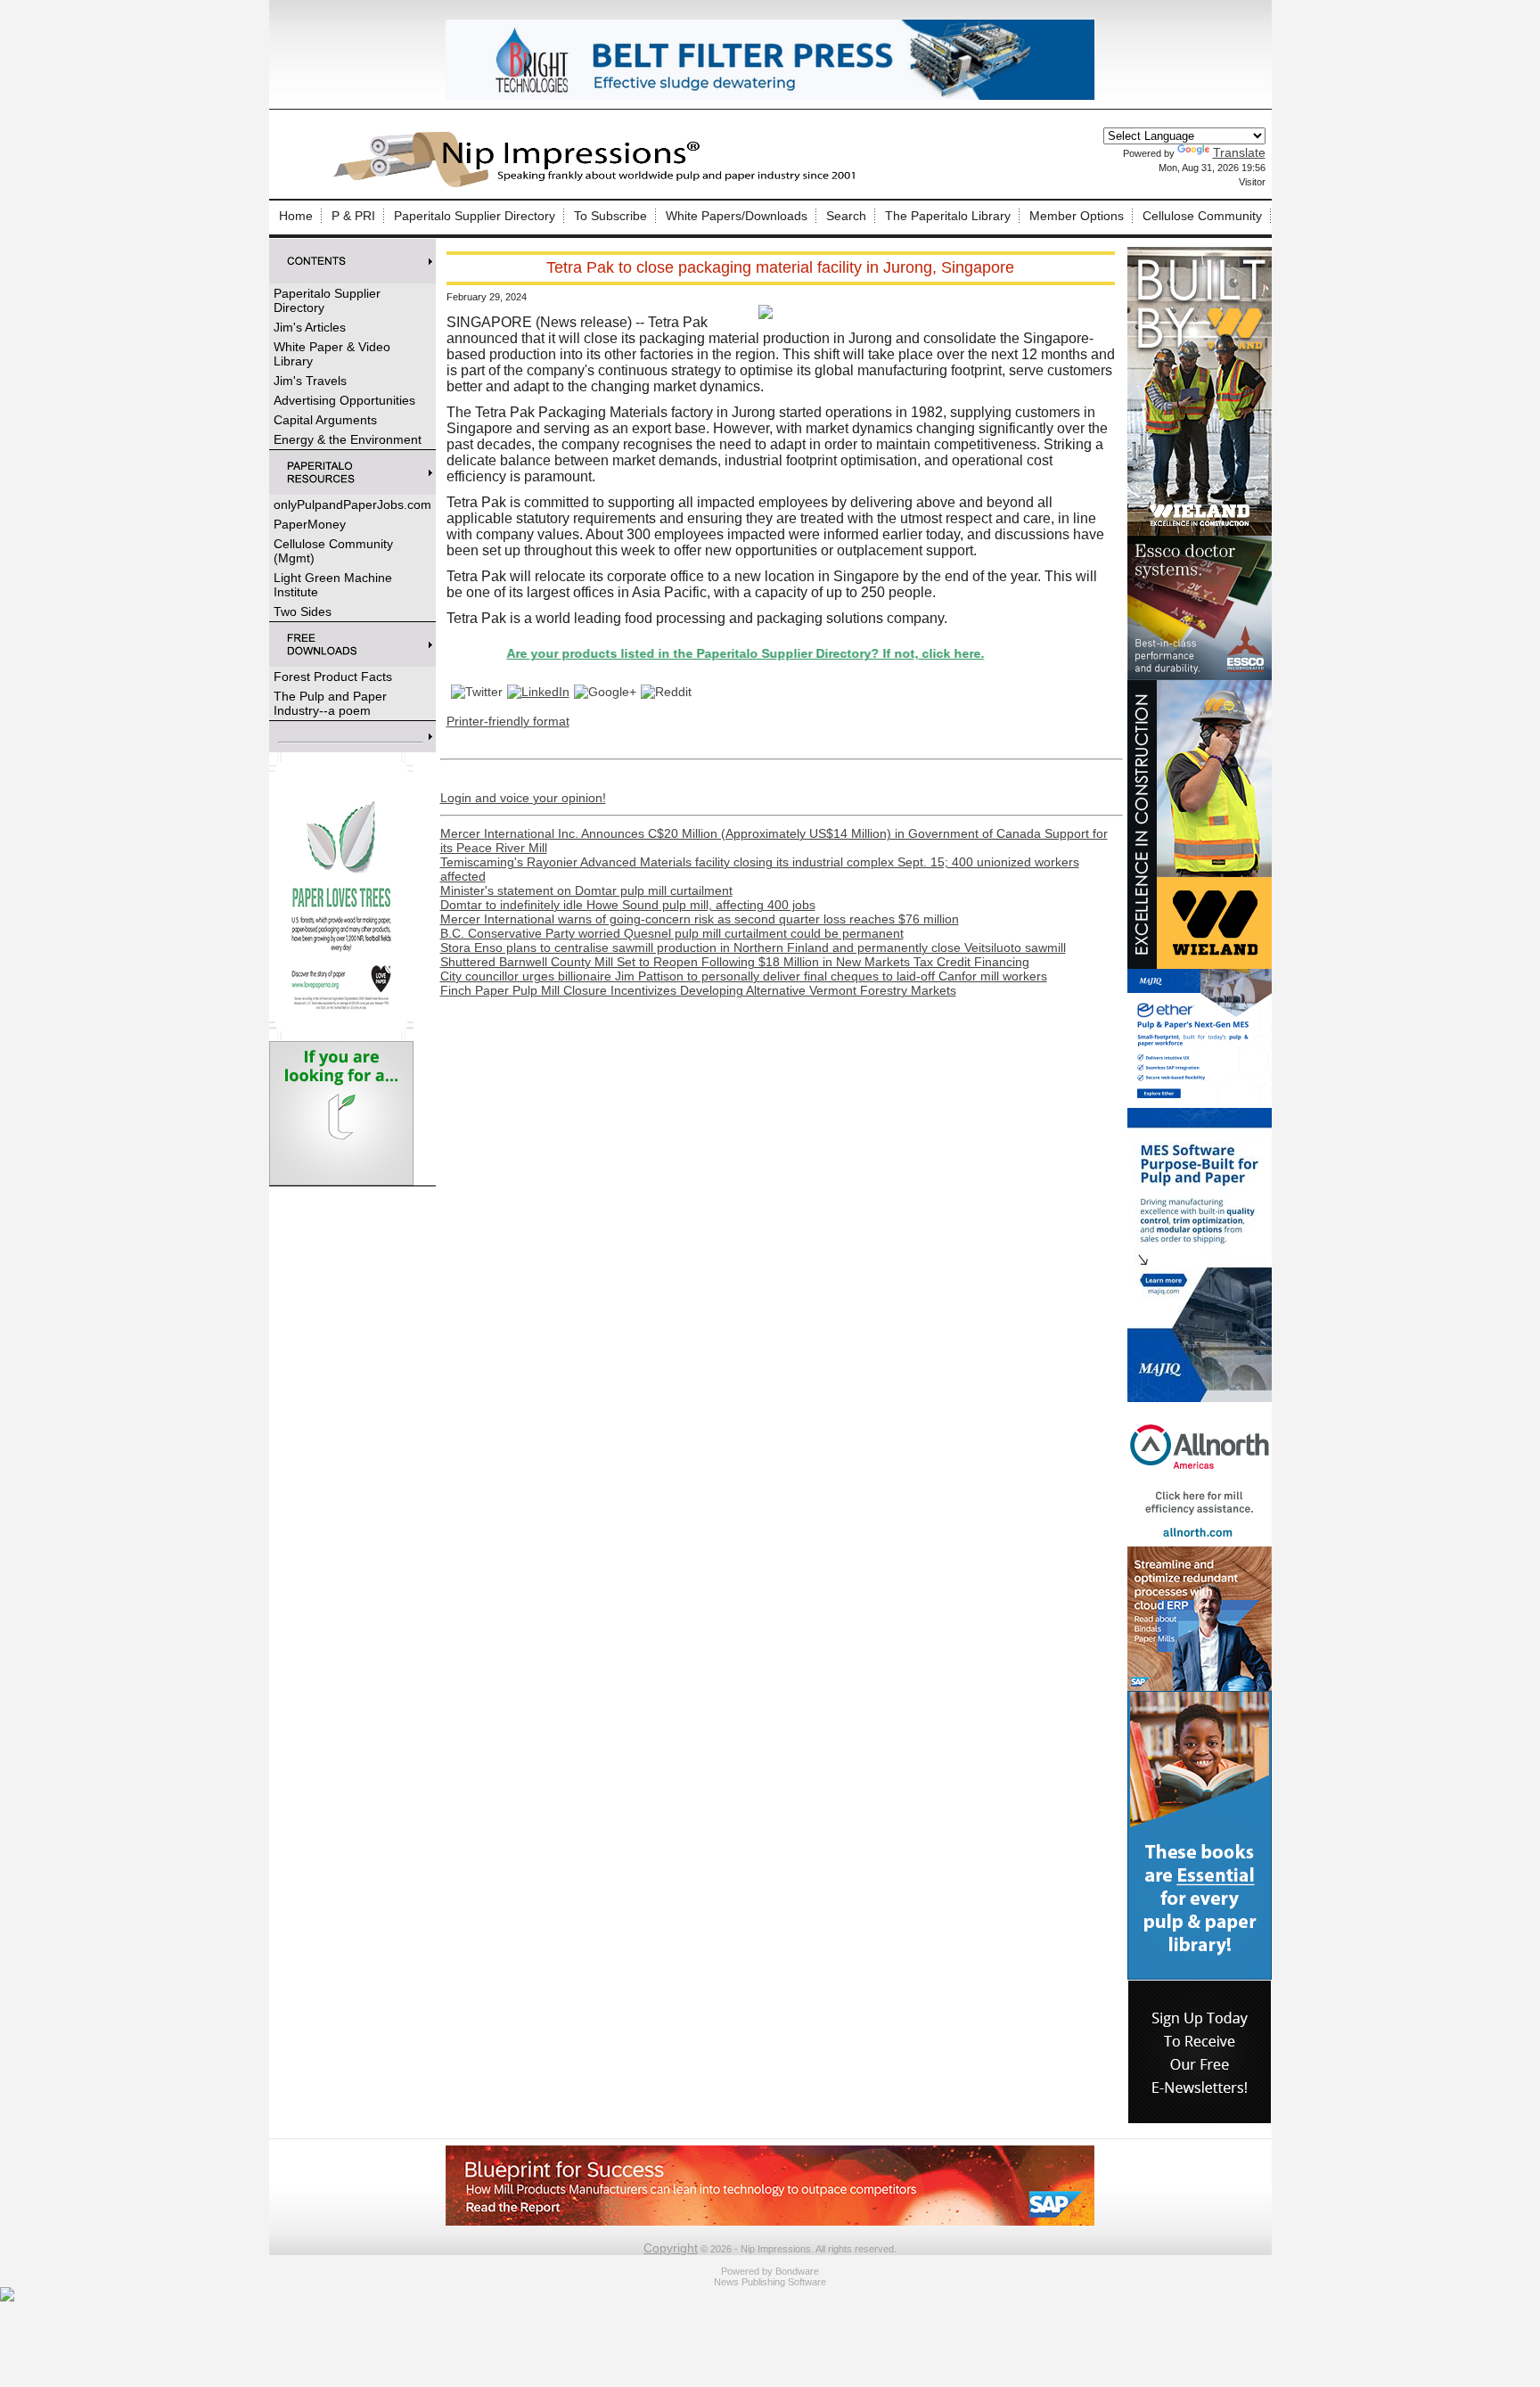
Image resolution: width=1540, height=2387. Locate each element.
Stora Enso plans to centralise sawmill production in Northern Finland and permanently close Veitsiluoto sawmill (753, 947)
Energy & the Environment (348, 439)
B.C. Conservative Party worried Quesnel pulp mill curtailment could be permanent (672, 933)
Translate (1239, 152)
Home (296, 216)
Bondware (797, 2271)
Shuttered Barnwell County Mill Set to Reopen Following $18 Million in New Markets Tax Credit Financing (735, 962)
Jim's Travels (310, 381)
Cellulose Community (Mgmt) (333, 551)
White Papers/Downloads (737, 216)
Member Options (1077, 216)
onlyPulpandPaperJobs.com (352, 504)
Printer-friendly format (508, 721)
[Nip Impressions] (599, 185)
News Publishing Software (770, 2282)
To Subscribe (610, 216)
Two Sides (303, 611)
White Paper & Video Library (332, 354)
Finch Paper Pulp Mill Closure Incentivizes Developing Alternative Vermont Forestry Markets (698, 990)
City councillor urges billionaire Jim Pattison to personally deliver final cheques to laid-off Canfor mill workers (744, 976)
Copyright (671, 2248)
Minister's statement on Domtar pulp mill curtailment (586, 890)
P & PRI (353, 216)
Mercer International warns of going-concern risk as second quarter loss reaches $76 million (700, 919)
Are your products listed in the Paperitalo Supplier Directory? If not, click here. (677, 653)
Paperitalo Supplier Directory (475, 216)
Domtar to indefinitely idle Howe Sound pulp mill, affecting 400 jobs (628, 905)
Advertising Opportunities (344, 400)
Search (846, 216)
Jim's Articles (310, 327)
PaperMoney (310, 524)
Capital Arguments (325, 420)
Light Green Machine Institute (333, 585)
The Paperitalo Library (948, 216)
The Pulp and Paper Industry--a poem (330, 703)
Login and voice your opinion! (523, 798)
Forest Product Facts (333, 677)
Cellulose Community (1202, 216)
